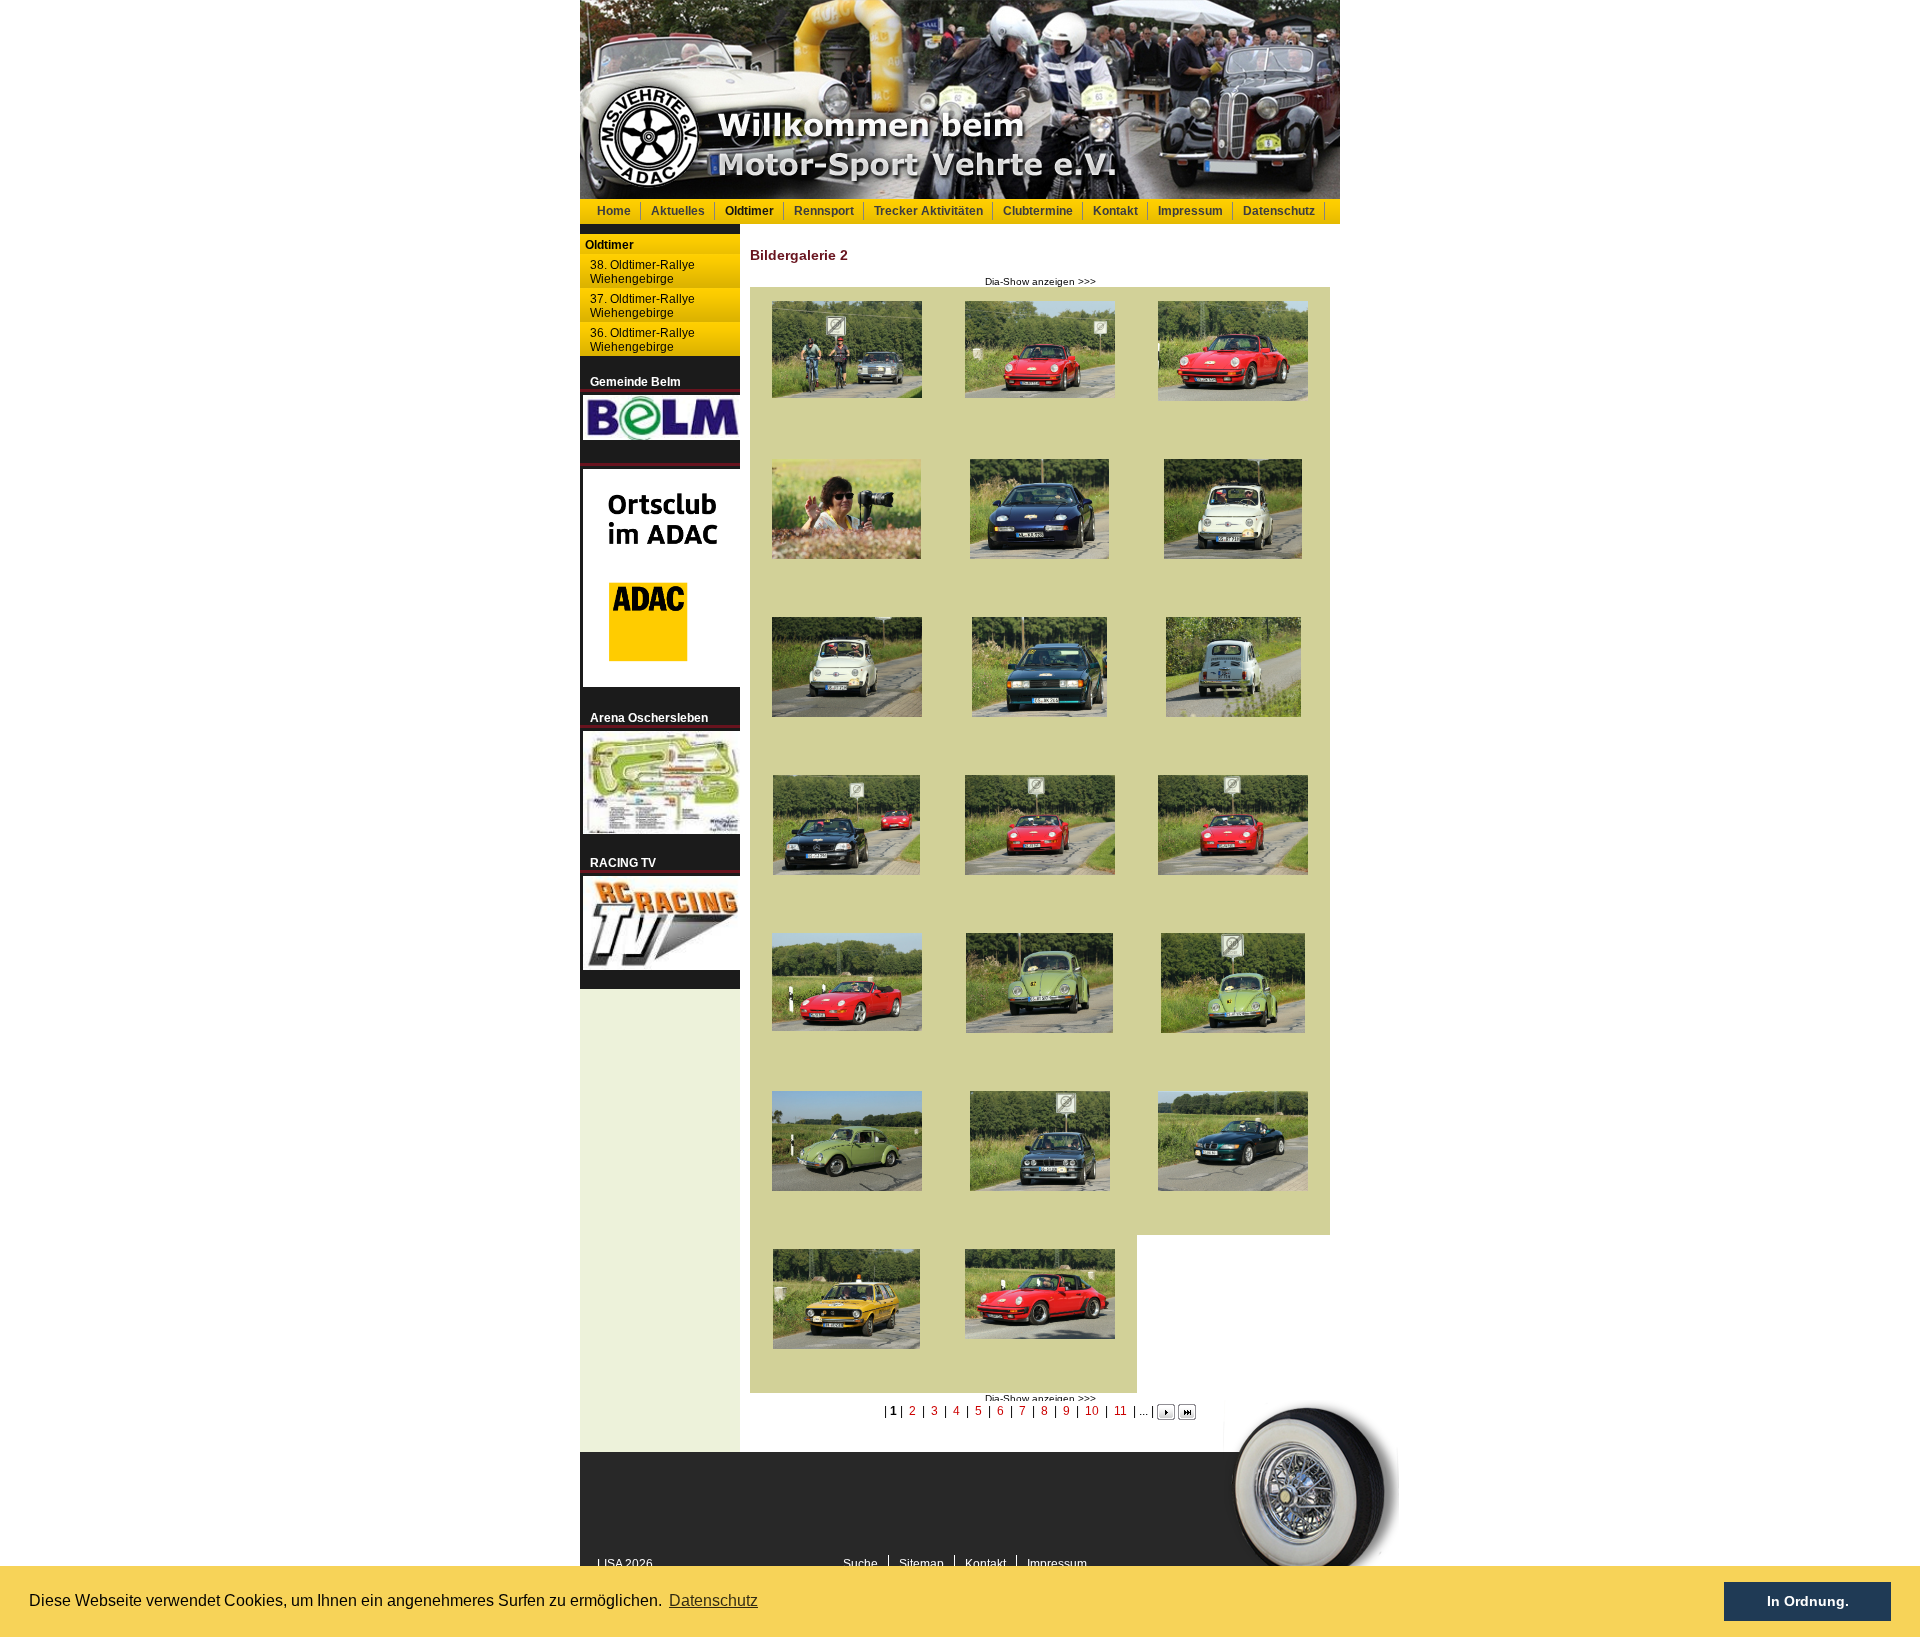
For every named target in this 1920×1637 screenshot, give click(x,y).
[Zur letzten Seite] (1187, 1416)
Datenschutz (1279, 211)
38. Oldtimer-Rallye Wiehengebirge (642, 272)
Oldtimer (749, 211)
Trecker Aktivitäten (928, 211)
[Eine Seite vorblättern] (1166, 1416)
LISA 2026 (625, 1564)
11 (1120, 1411)
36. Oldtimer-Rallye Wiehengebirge (642, 340)
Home (614, 211)
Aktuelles (678, 211)
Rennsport (824, 211)
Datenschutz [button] (713, 1600)
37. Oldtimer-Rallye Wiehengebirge (642, 306)
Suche (860, 1564)
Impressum (1190, 211)
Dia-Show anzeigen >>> (1040, 281)
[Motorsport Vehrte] (960, 99)
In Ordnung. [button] (1808, 1601)
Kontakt (1115, 211)
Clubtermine (1038, 211)
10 (1092, 1411)
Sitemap (921, 1564)
